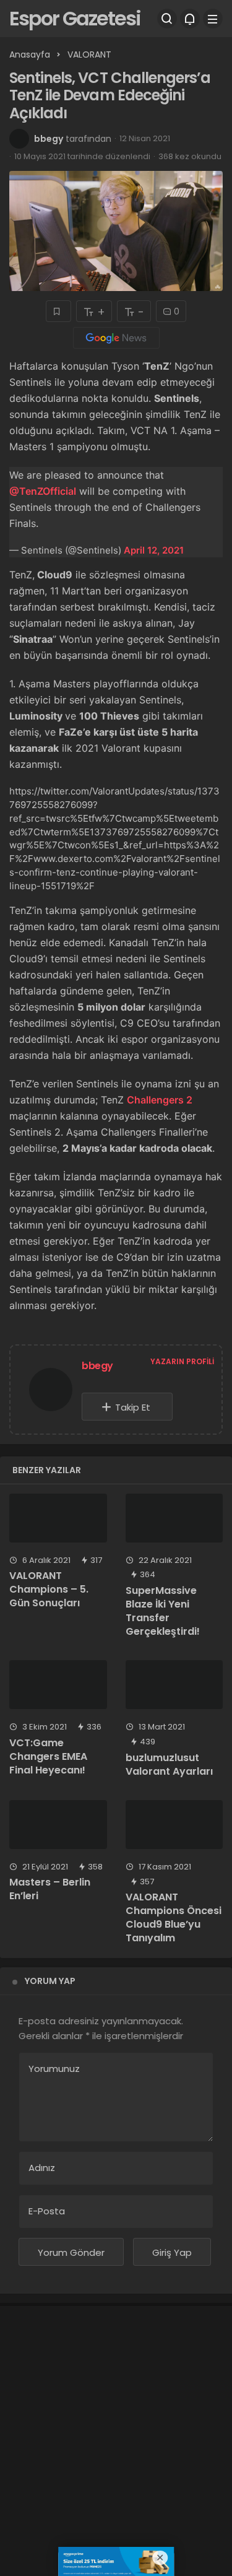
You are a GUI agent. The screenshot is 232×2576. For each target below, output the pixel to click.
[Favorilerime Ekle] (58, 311)
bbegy (49, 139)
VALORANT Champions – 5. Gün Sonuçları (49, 1589)
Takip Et (133, 1407)
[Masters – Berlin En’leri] (58, 1825)
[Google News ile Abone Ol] (116, 338)
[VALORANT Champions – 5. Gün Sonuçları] (58, 1518)
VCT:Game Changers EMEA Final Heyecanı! (48, 1756)
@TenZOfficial (43, 491)
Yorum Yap (50, 1981)
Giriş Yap (172, 2252)
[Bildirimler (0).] (190, 19)
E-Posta (47, 2211)
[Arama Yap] (167, 19)
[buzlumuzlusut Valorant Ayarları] (174, 1685)
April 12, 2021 (154, 550)
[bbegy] (51, 1392)
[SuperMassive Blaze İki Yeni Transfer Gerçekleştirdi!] (174, 1518)
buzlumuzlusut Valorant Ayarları (169, 1764)
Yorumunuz (54, 2069)
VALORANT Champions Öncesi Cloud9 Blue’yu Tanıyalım (174, 1918)
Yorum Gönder (71, 2252)
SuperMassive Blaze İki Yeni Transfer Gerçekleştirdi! (163, 1611)
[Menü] (213, 19)
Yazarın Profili (182, 1361)
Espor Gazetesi (75, 18)
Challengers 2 (160, 1100)
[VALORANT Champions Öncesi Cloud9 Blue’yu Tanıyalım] (174, 1825)
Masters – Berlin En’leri (50, 1889)
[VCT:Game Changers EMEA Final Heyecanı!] (58, 1685)
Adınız (42, 2168)
